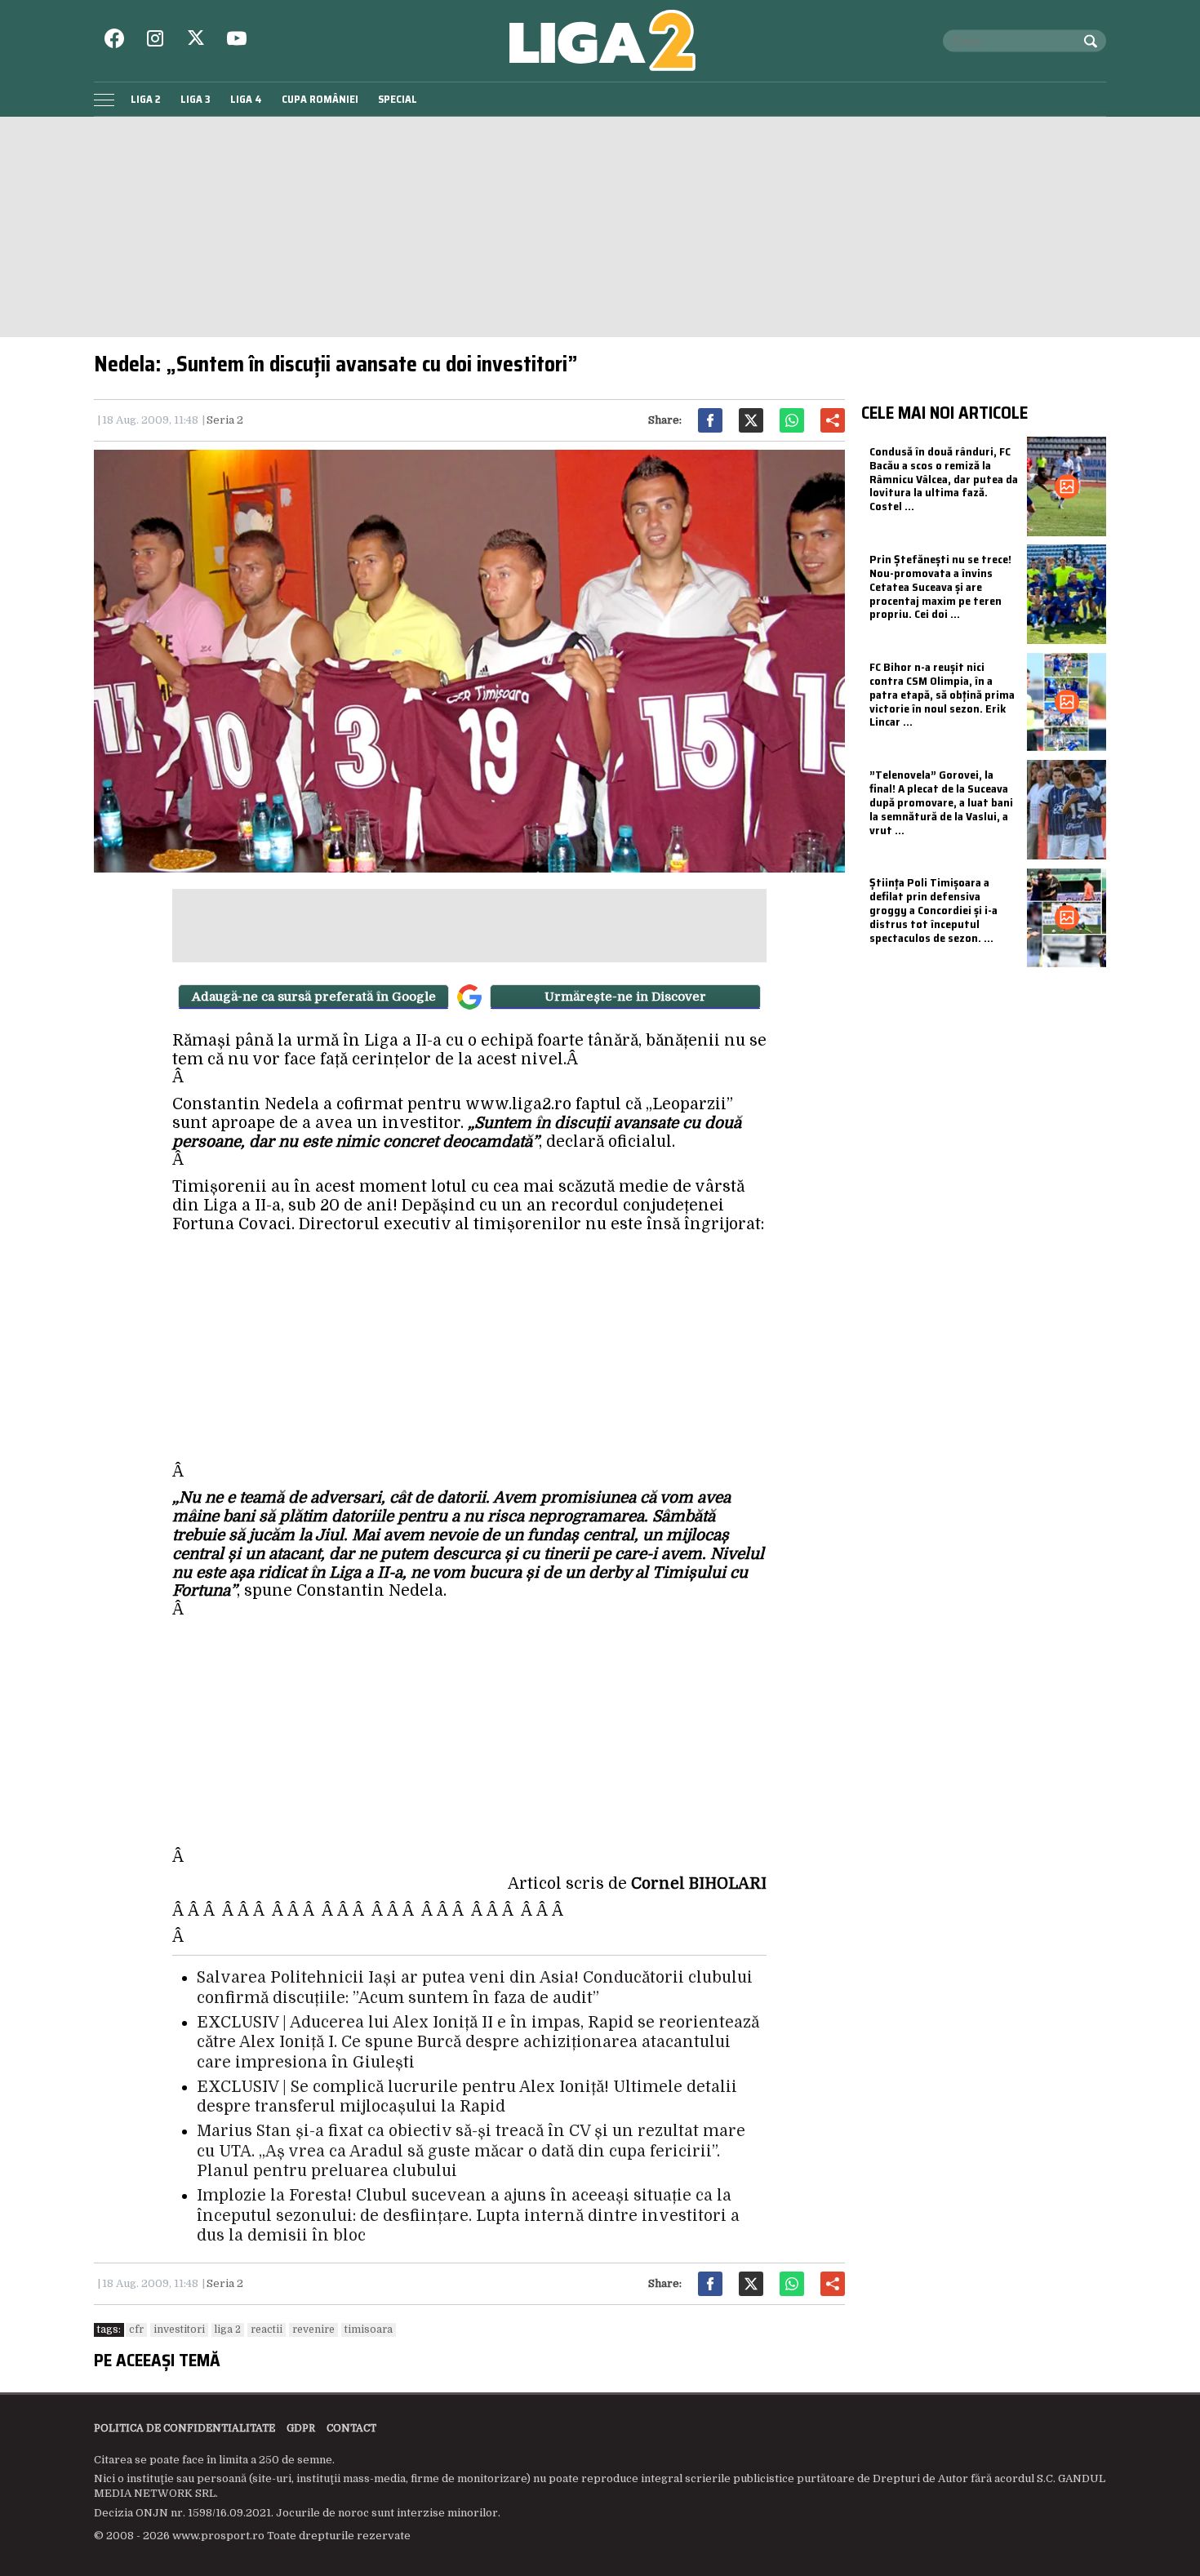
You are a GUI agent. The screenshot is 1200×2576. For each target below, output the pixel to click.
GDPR (301, 2428)
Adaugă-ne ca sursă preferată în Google (314, 997)
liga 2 (228, 2330)
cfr (136, 2330)
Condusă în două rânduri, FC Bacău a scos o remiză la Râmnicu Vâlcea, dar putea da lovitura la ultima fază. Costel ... (944, 479)
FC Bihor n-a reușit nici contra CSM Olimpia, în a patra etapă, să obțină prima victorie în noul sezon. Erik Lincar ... (942, 694)
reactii (267, 2330)
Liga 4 (246, 99)
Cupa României (320, 99)
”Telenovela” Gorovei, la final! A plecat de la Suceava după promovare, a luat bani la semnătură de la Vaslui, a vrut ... (941, 802)
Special (398, 99)
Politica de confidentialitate (184, 2428)
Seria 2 (225, 420)
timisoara (369, 2330)
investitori (179, 2330)
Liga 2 (146, 99)
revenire (313, 2330)
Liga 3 (196, 99)
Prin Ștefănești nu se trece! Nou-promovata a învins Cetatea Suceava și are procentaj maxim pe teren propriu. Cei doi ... (940, 586)
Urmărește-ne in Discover (625, 997)
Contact (351, 2428)
